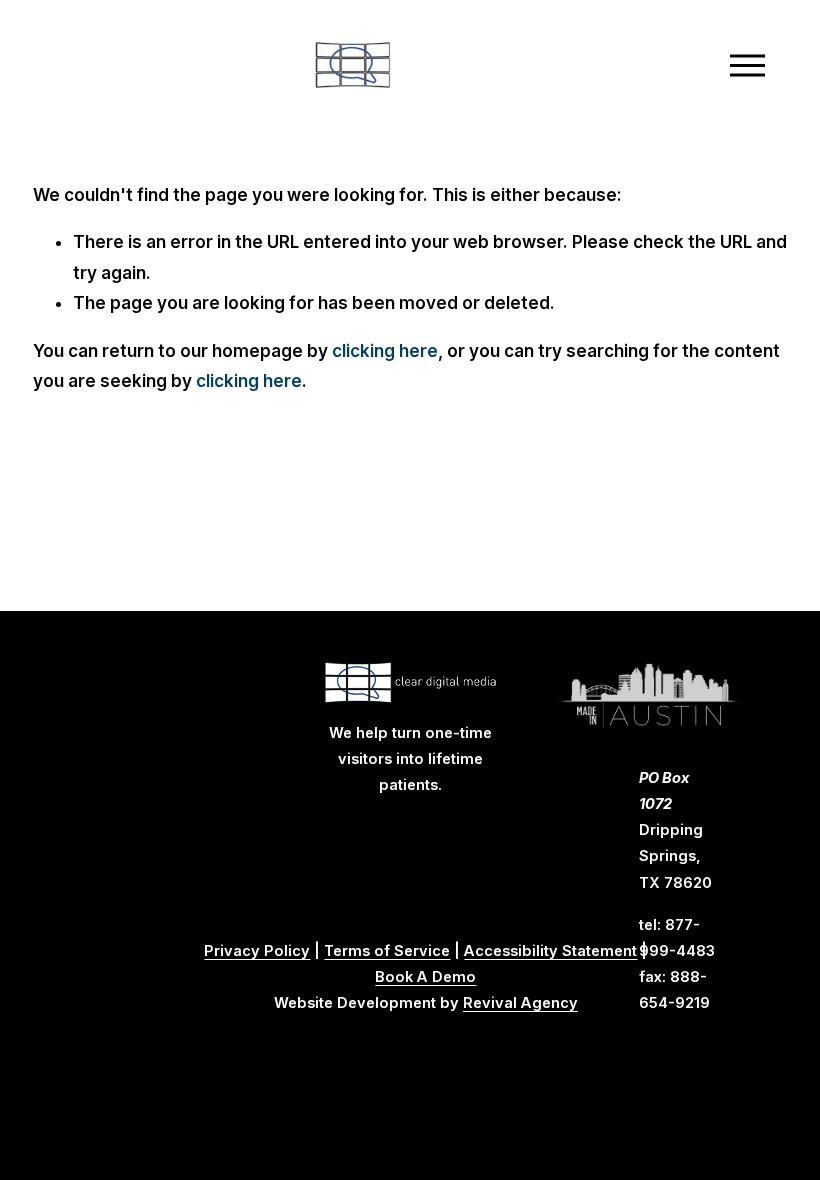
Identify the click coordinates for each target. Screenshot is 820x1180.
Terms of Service (387, 951)
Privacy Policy (257, 951)
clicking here (385, 351)
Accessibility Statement (550, 951)
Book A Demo (425, 977)
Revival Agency (520, 1003)
